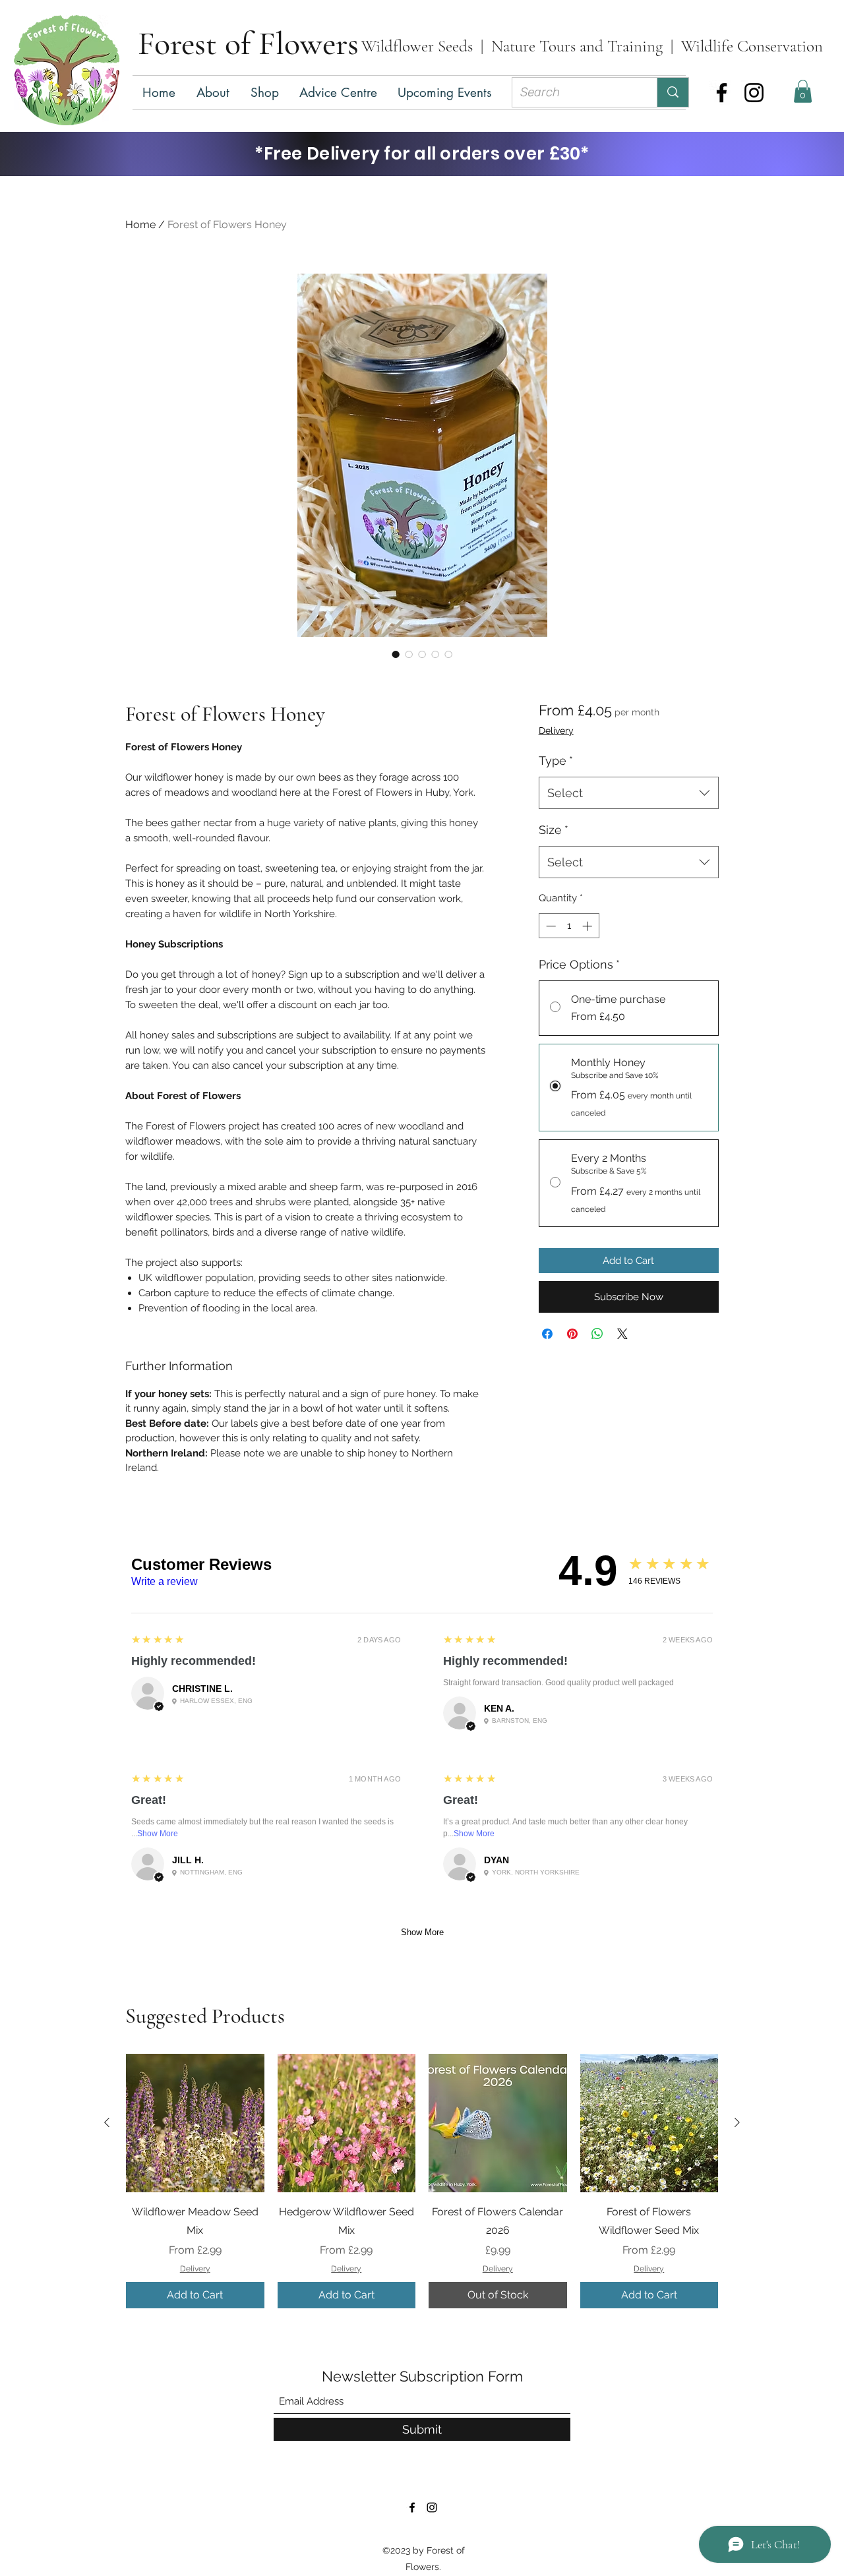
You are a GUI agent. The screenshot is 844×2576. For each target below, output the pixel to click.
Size (554, 830)
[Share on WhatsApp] (597, 1334)
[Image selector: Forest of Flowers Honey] (396, 654)
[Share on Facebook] (547, 1334)
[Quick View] (195, 2123)
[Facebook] (722, 93)
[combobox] (629, 793)
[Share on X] (622, 1334)
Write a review (165, 1581)
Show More (158, 1834)
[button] (265, 93)
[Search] (673, 92)
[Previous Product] (107, 2122)
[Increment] (588, 926)
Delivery (556, 731)
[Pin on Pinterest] (572, 1334)
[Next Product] (737, 2122)
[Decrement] (550, 926)
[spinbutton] (569, 926)
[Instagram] (754, 93)
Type (556, 761)
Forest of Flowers (248, 44)
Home (140, 225)
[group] (422, 2181)
